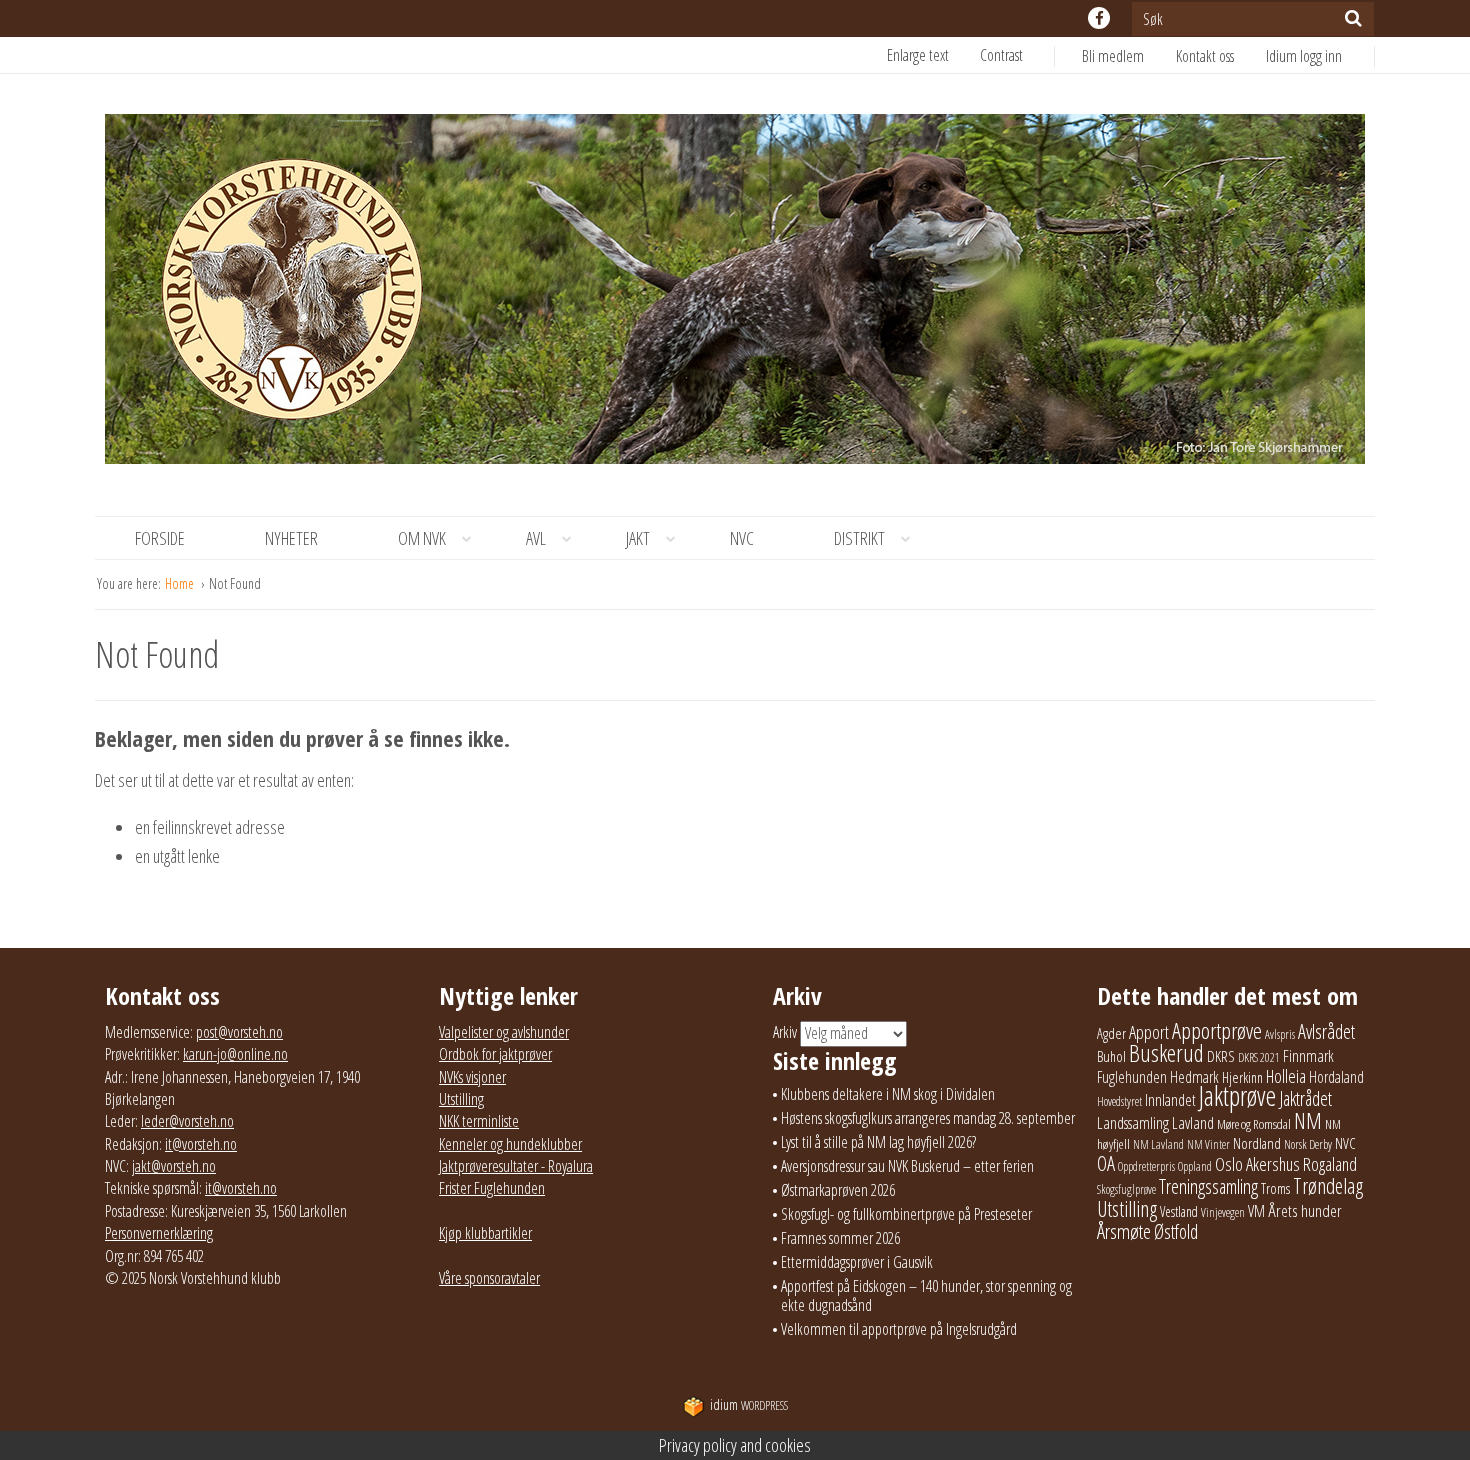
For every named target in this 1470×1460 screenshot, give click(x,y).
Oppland (1195, 1166)
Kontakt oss (1205, 56)
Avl (536, 538)
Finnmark (1308, 1056)
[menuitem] (1129, 56)
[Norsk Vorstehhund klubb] (735, 295)
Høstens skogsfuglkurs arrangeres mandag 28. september (928, 1118)
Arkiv (785, 1032)
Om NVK (422, 538)
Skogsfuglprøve (1126, 1189)
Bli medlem (1113, 56)
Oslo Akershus (1257, 1163)
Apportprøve (1217, 1030)
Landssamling (1133, 1123)
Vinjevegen (1223, 1212)
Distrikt (859, 538)
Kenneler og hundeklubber (510, 1144)
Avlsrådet (1326, 1031)
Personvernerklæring (159, 1233)
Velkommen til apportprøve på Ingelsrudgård (899, 1329)
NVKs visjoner (472, 1077)
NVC (742, 538)
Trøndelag (1328, 1185)
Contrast (1001, 55)
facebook (1099, 18)
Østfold (1176, 1231)
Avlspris (1280, 1034)
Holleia (1286, 1076)
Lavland (1193, 1122)
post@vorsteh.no (239, 1032)
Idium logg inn (1304, 56)
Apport (1149, 1031)
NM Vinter (1208, 1144)
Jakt (638, 538)
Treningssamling (1208, 1186)
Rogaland (1330, 1163)
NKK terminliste (479, 1121)
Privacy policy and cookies (735, 1445)
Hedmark (1194, 1077)
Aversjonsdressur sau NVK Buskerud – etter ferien (907, 1166)
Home (181, 583)
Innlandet (1170, 1100)
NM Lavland (1158, 1144)
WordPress (749, 1405)
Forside (160, 538)
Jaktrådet (1305, 1098)
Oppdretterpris (1146, 1166)
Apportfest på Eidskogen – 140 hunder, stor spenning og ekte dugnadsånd (926, 1295)
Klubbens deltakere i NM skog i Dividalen (888, 1094)
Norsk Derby (1308, 1144)
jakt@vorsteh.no (174, 1166)
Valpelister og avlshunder (504, 1032)
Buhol (1111, 1056)
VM (1256, 1211)
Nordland (1257, 1143)
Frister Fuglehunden (492, 1188)
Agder (1111, 1033)
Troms (1275, 1188)
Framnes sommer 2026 (840, 1238)
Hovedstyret (1119, 1101)
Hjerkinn (1242, 1077)
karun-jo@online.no (235, 1054)
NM (1308, 1120)
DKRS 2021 (1259, 1057)
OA (1106, 1163)
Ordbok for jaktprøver (495, 1054)
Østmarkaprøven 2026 (838, 1190)
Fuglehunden (1132, 1077)
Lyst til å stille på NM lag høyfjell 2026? (878, 1142)
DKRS (1221, 1056)
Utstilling (461, 1099)
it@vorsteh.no (201, 1144)
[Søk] (1353, 18)
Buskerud (1166, 1053)
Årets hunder (1305, 1210)
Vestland (1179, 1211)
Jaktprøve (1237, 1096)
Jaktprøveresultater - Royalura (516, 1166)
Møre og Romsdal (1254, 1124)
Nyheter (291, 538)
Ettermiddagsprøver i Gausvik (857, 1262)
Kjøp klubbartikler (485, 1233)
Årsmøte (1124, 1231)
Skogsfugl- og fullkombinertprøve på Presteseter (906, 1214)
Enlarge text (918, 55)
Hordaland (1336, 1077)
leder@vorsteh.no (187, 1121)
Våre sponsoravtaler (489, 1278)
